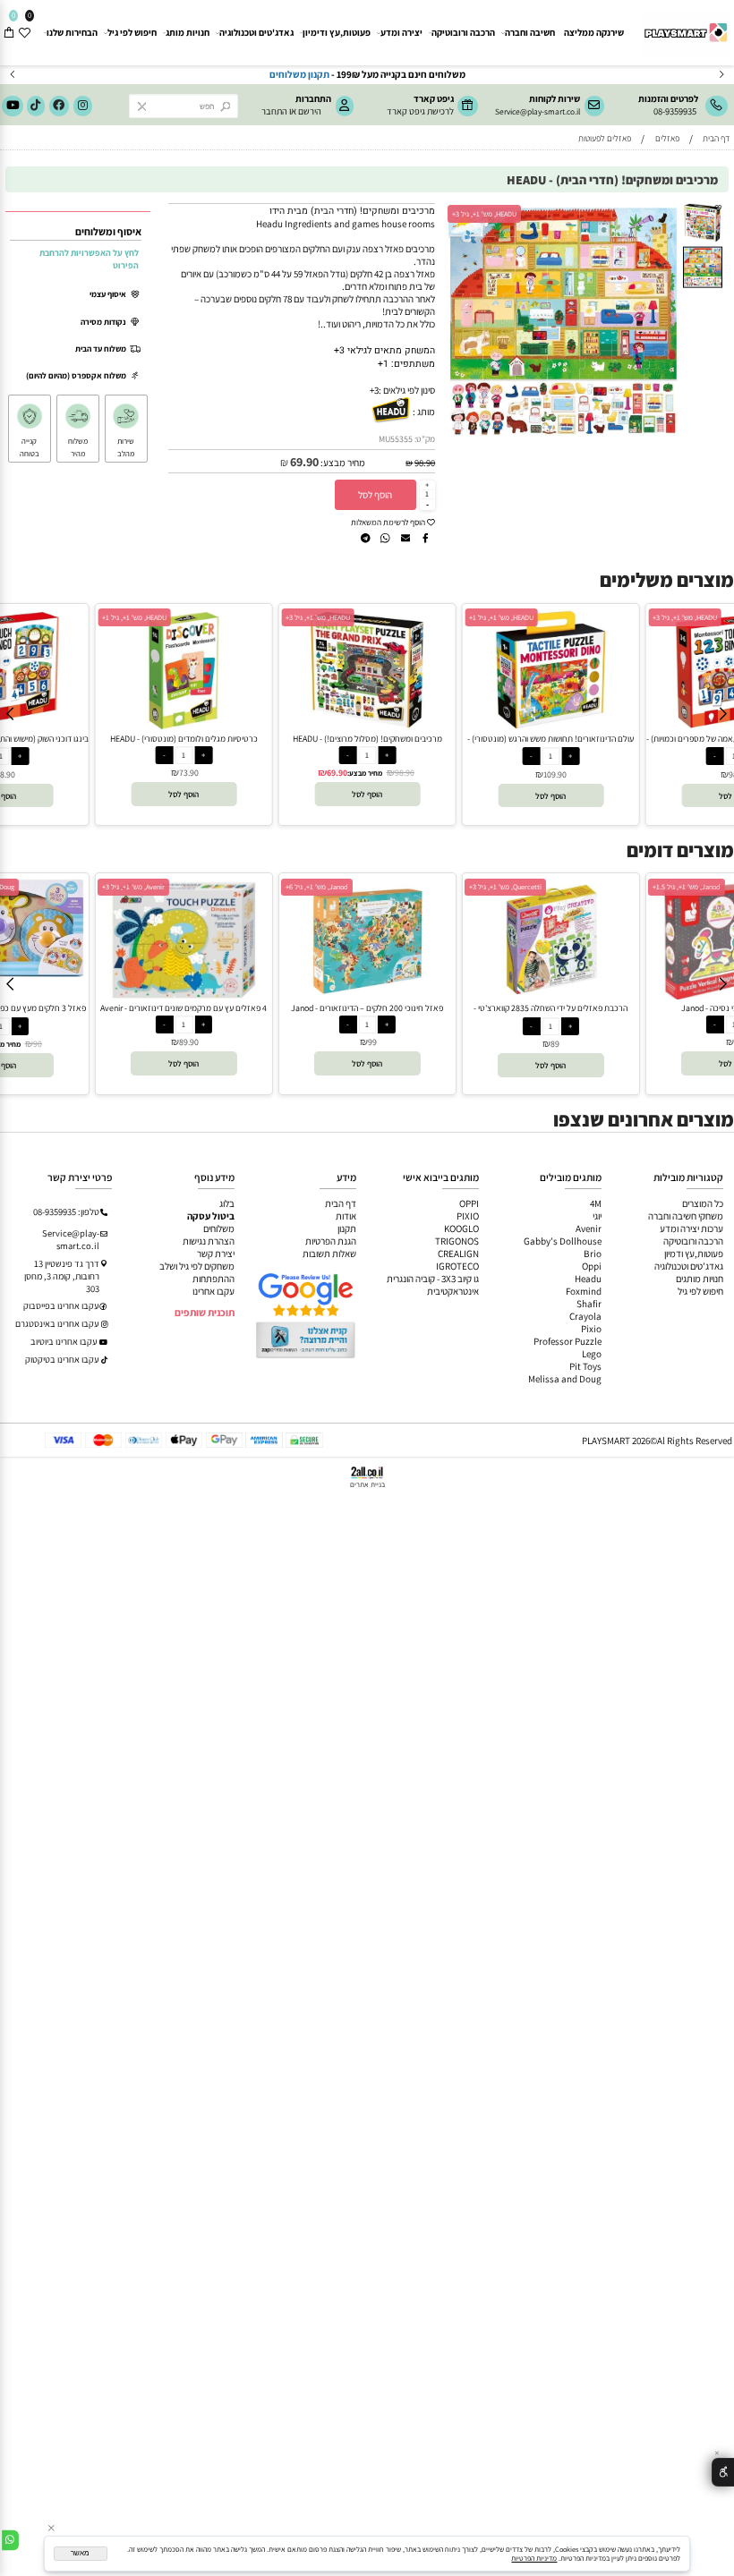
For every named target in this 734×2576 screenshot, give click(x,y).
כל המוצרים (703, 1203)
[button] (670, 213)
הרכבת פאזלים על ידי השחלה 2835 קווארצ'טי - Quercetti (550, 1014)
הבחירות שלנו (72, 32)
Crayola (585, 1316)
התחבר (274, 111)
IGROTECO (457, 1266)
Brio (593, 1254)
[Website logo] (685, 28)
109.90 (555, 774)
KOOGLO (461, 1228)
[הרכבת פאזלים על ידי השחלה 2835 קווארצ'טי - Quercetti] (551, 996)
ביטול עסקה (211, 1216)
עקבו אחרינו (213, 1291)
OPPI (469, 1203)
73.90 (189, 773)
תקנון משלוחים (583, 74)
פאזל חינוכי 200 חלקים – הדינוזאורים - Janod (367, 1008)
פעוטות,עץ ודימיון (337, 32)
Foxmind (584, 1291)
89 (555, 1044)
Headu (588, 1279)
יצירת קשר (216, 1254)
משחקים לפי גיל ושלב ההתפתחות (197, 1272)
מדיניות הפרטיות (534, 2558)
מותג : (424, 412)
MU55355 (396, 439)
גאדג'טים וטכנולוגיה (256, 32)
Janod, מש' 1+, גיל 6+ (317, 887)
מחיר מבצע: (342, 463)
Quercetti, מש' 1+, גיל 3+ (505, 887)
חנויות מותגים (700, 1279)
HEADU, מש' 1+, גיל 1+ (134, 617)
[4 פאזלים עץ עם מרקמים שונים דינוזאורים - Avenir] (183, 996)
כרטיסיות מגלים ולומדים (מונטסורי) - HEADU (184, 739)
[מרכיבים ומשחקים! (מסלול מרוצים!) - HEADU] (367, 727)
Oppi (592, 1266)
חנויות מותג (188, 32)
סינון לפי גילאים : (407, 390)
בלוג (227, 1203)
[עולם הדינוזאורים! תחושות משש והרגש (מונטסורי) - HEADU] (551, 727)
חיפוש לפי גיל (132, 32)
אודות (346, 1216)
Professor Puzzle (568, 1341)
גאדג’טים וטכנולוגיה (689, 1266)
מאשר (80, 2553)
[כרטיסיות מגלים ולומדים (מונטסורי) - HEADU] (184, 727)
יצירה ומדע (401, 32)
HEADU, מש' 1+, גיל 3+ (484, 214)
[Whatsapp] (10, 2540)
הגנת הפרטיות (331, 1241)
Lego (592, 1354)
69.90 (304, 462)
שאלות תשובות (329, 1254)
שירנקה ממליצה (594, 32)
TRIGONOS (457, 1241)
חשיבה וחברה (530, 32)
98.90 (425, 463)
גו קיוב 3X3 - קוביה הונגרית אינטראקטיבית (433, 1285)
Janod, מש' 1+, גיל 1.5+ (687, 887)
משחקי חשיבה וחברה (686, 1216)
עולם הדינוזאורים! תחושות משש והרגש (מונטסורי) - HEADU (550, 744)
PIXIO (468, 1216)
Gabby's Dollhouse (563, 1241)
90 (38, 1044)
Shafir (589, 1304)
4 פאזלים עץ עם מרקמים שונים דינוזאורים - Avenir (183, 1008)
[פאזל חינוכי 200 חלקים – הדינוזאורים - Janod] (367, 996)
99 (372, 1042)
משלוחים (219, 1228)
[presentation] (13, 75)
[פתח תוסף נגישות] (723, 2473)
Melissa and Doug (565, 1379)
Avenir (589, 1228)
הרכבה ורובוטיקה (463, 32)
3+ (374, 390)
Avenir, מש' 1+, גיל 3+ (133, 887)
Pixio (591, 1329)
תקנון (347, 1228)
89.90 (189, 1042)
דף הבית (341, 1203)
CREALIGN (458, 1254)
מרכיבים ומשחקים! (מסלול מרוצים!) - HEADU (367, 739)
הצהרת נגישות (209, 1241)
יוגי (597, 1216)
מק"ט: (425, 439)
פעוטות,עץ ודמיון (694, 1254)
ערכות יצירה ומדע (691, 1228)
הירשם (310, 111)
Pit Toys (585, 1366)
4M (596, 1203)
